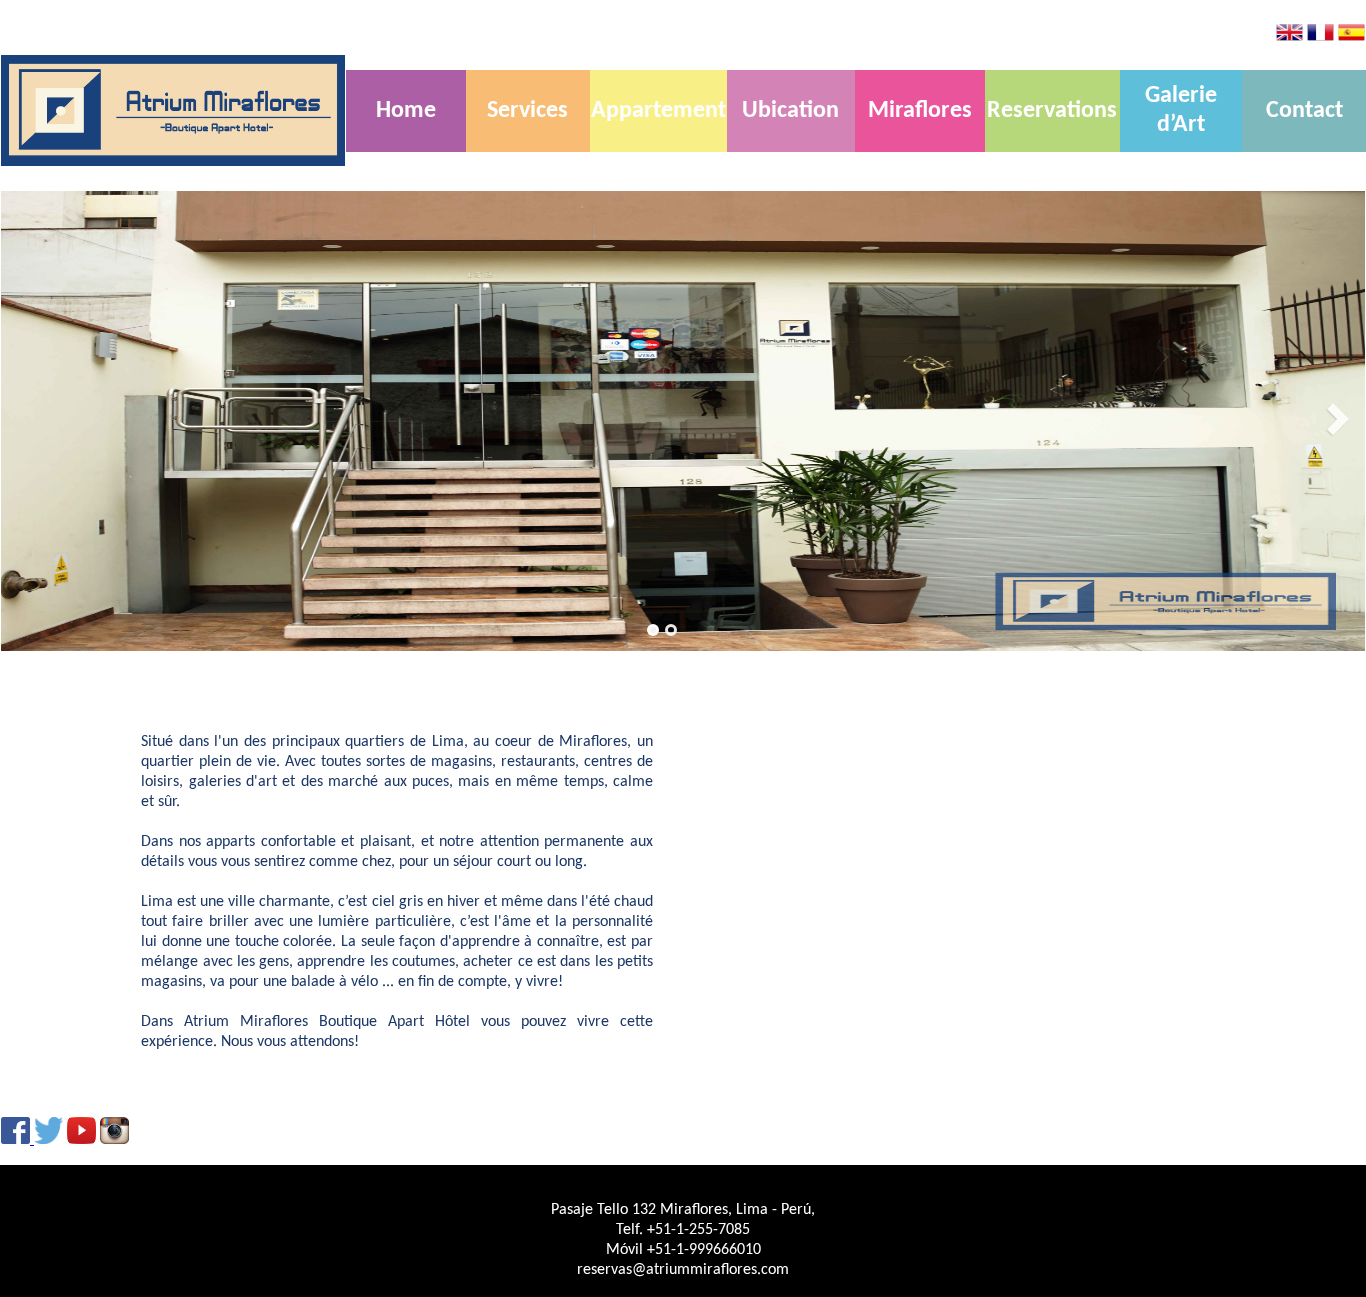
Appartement (658, 111)
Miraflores (920, 111)
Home (406, 111)
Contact (1304, 111)
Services (527, 111)
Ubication (790, 111)
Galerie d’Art (1181, 110)
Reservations (1052, 111)
